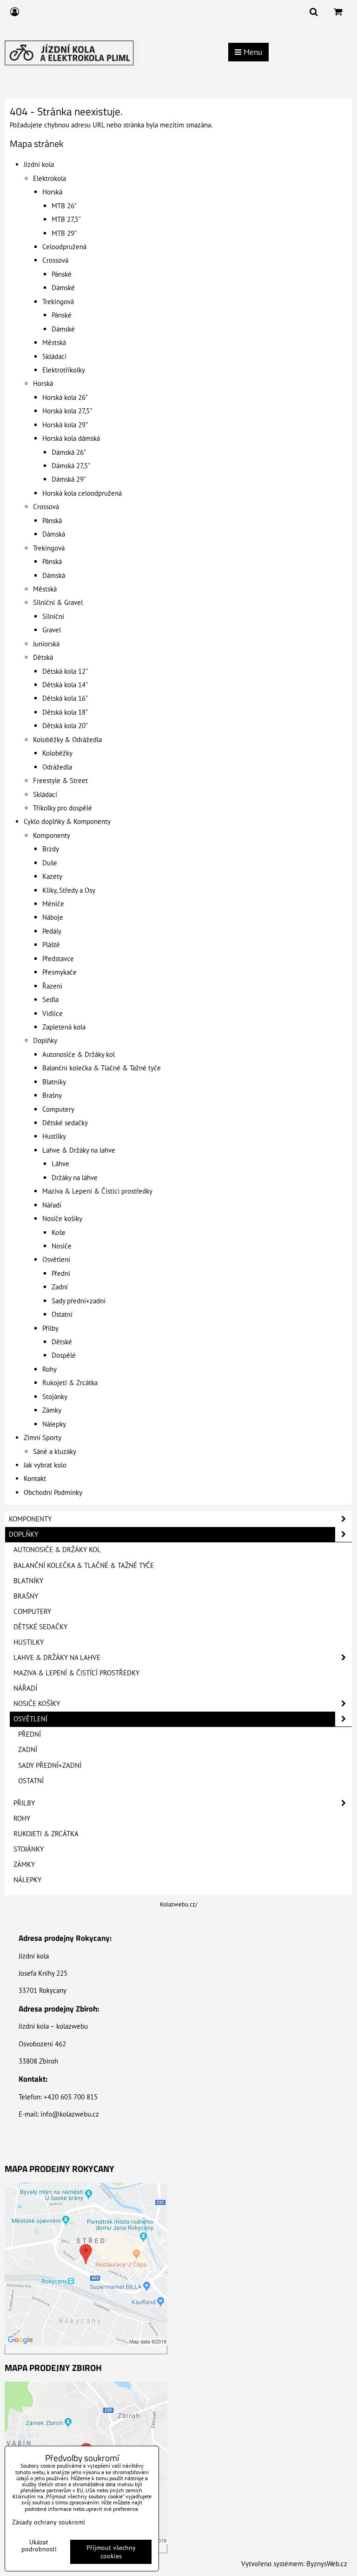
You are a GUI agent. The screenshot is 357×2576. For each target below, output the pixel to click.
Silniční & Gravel (58, 602)
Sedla (50, 999)
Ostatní (62, 1314)
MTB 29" (64, 233)
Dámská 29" (69, 479)
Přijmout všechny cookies (111, 2552)
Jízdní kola (39, 164)
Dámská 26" (69, 452)
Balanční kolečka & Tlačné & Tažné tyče (102, 1068)
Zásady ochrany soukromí (49, 2522)
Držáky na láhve (75, 1178)
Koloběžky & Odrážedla (67, 740)
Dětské (62, 1342)
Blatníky (54, 1082)
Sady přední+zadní (79, 1301)
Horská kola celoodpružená (82, 493)
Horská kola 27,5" (67, 411)
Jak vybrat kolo (45, 1465)
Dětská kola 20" (65, 726)
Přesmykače (59, 972)
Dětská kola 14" (65, 685)
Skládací (54, 356)
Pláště (51, 945)
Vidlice (53, 1013)
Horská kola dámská (71, 438)
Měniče (53, 904)
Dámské (63, 288)
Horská (52, 192)
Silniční (53, 616)
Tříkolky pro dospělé (63, 808)
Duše (50, 863)
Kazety (52, 876)
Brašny (52, 1095)
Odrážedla (57, 767)
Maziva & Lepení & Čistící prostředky (97, 1191)
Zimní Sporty (43, 1437)
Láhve (60, 1164)
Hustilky (54, 1136)
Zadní (60, 1287)
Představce (58, 959)
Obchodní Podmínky (53, 1492)
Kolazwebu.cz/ (179, 1904)
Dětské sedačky (65, 1123)
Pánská (52, 521)
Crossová (55, 260)
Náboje (53, 917)
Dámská (54, 534)
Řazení (52, 986)
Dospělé (64, 1355)
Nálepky (54, 1424)
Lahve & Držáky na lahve (79, 1150)
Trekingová (58, 302)
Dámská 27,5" (71, 466)
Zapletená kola (64, 1027)
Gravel (52, 630)
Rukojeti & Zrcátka (70, 1383)
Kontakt (35, 1478)
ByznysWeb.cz (327, 2564)
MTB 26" (64, 206)
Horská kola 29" (65, 425)
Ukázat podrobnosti (39, 2546)
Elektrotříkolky (64, 370)
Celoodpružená (64, 247)
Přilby (50, 1328)
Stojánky (55, 1397)
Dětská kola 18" (65, 712)
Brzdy (51, 849)
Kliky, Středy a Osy (69, 890)
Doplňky (45, 1040)
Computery (58, 1109)
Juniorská (46, 644)
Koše (59, 1232)
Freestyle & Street (60, 780)
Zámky (52, 1410)
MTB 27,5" (66, 219)
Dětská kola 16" (65, 698)
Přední (61, 1273)
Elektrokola (50, 178)
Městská (54, 342)
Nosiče (62, 1246)
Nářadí (52, 1205)
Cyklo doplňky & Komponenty (67, 821)
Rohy (50, 1369)
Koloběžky (57, 753)
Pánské (62, 274)
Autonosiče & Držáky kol (79, 1054)
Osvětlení (56, 1259)
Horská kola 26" (65, 397)
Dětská (43, 657)
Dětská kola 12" (65, 671)
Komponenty (52, 835)
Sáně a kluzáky (55, 1451)
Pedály (52, 931)
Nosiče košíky (62, 1218)
